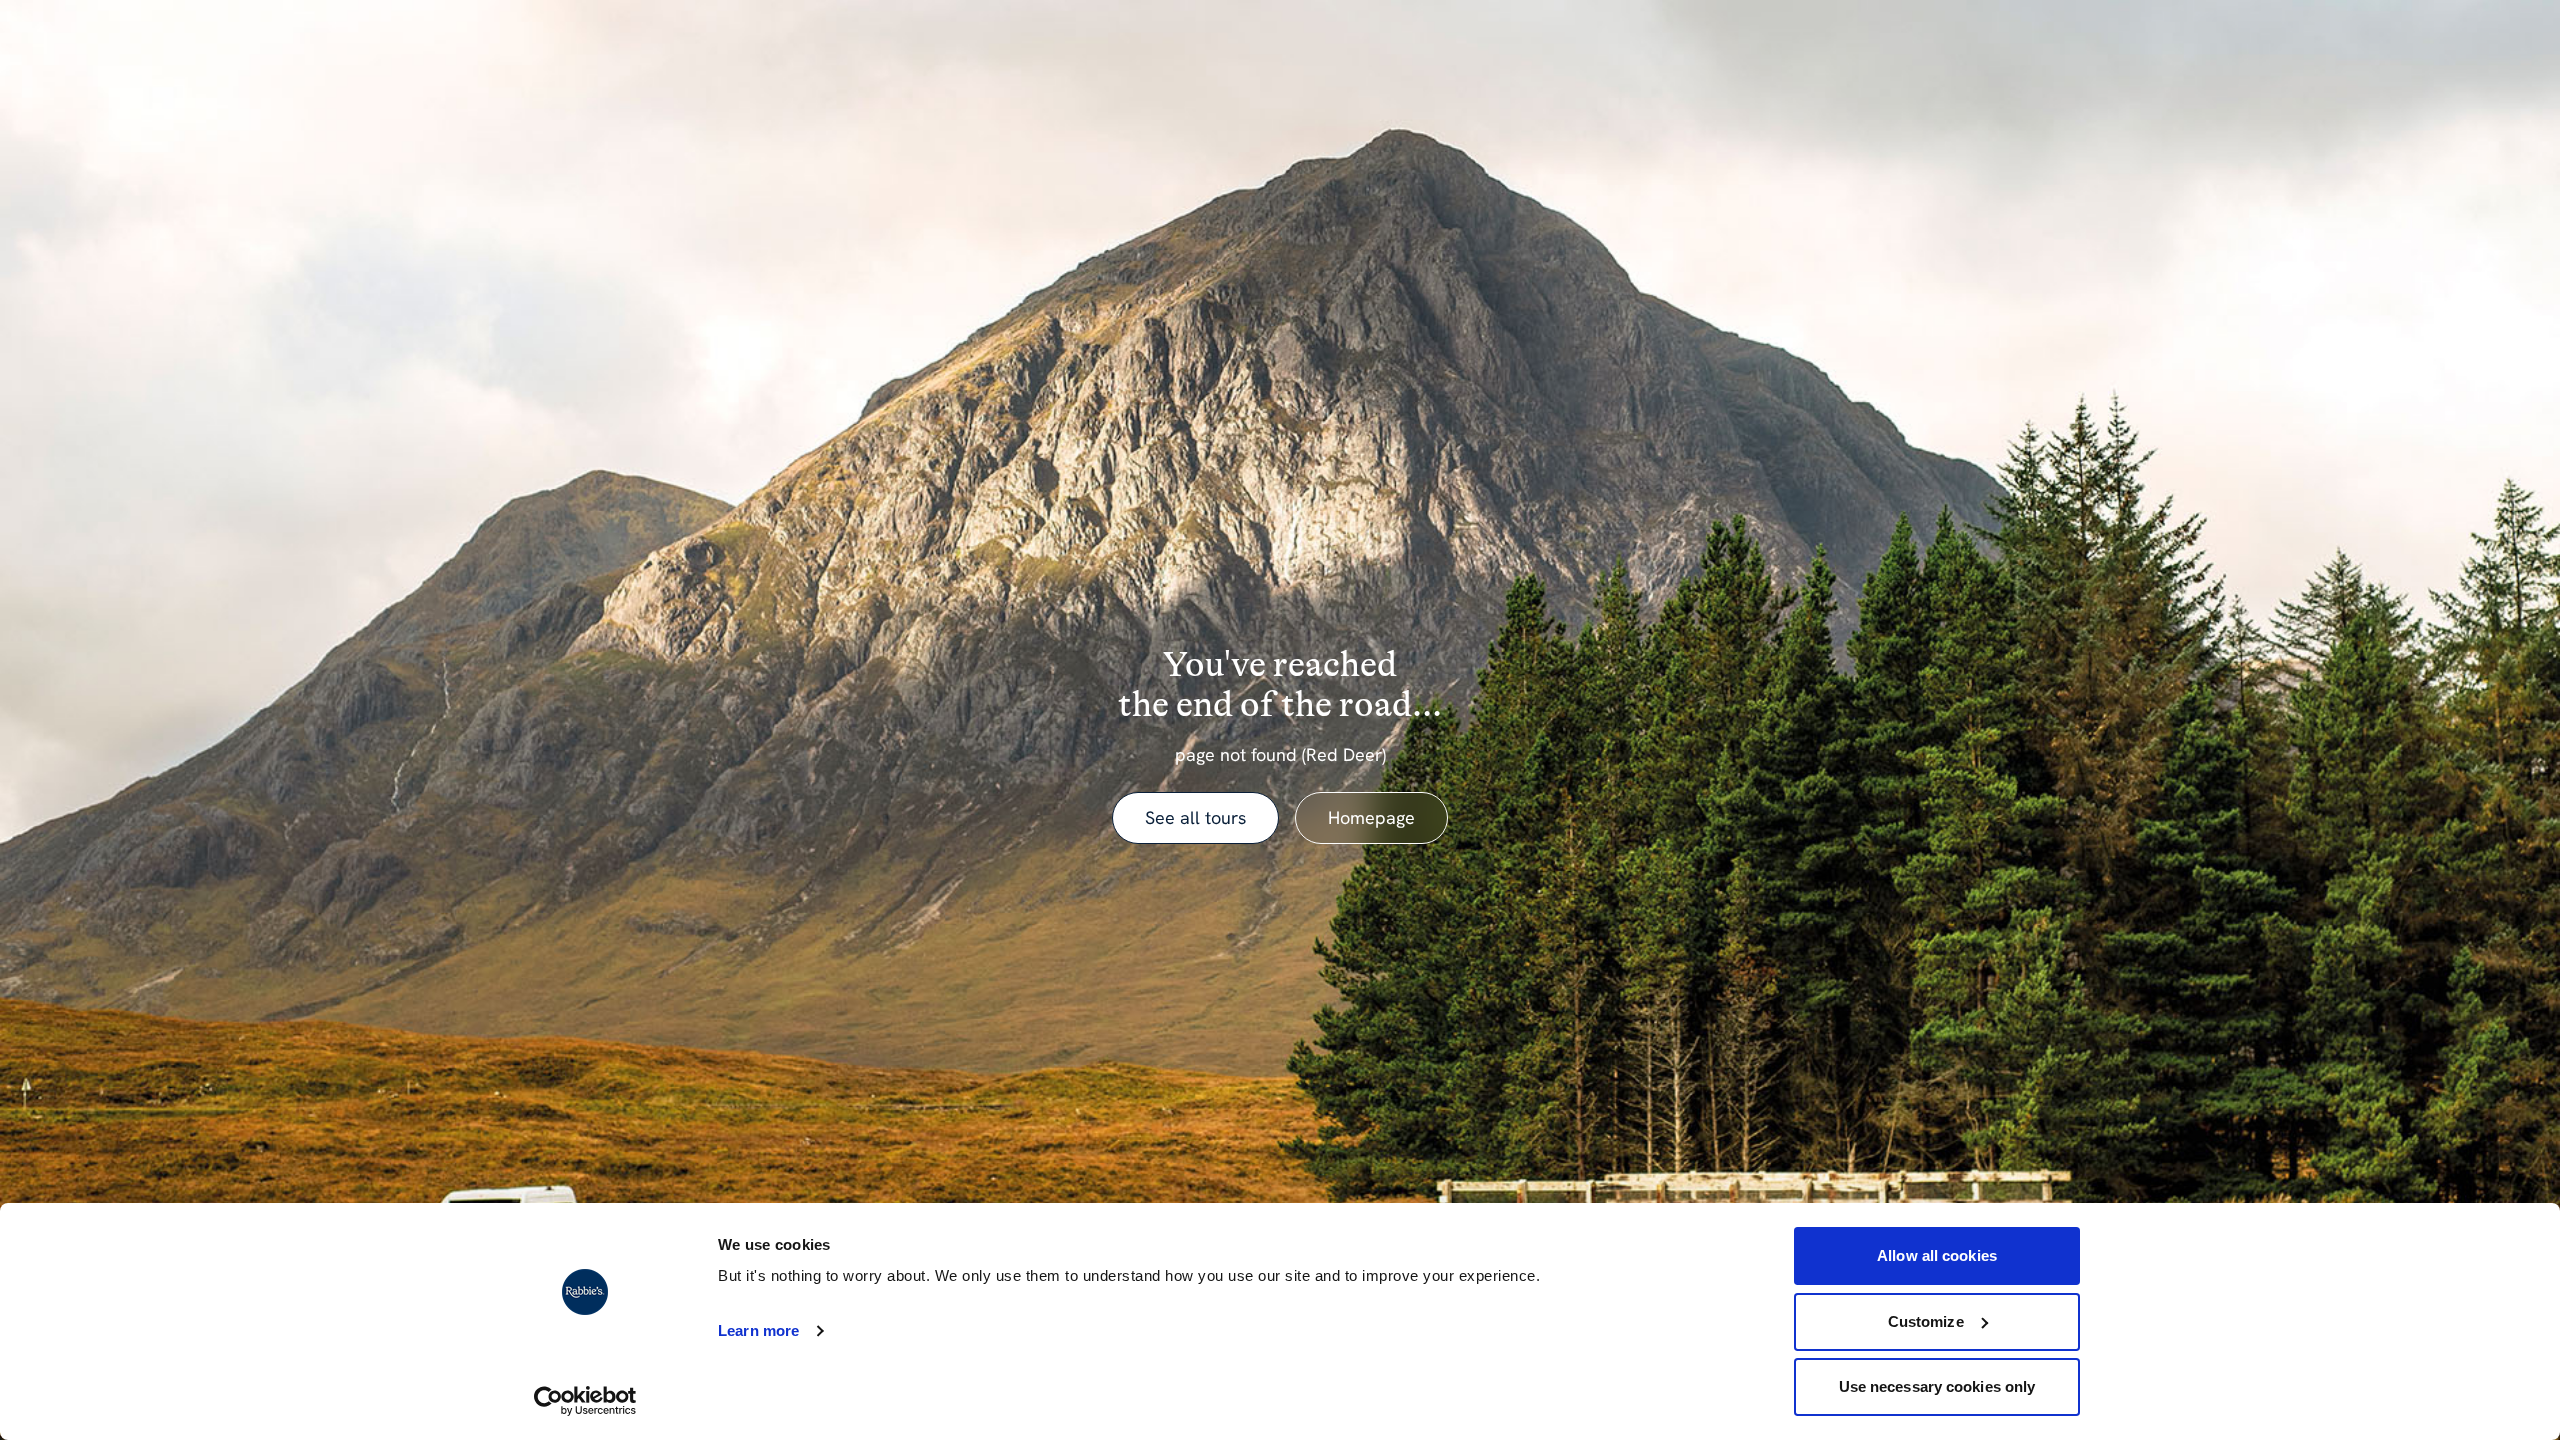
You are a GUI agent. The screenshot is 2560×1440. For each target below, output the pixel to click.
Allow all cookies (1937, 1255)
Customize (1926, 1321)
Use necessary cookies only (1937, 1386)
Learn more (758, 1330)
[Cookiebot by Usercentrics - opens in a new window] (585, 1401)
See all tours (1195, 817)
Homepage (1371, 817)
